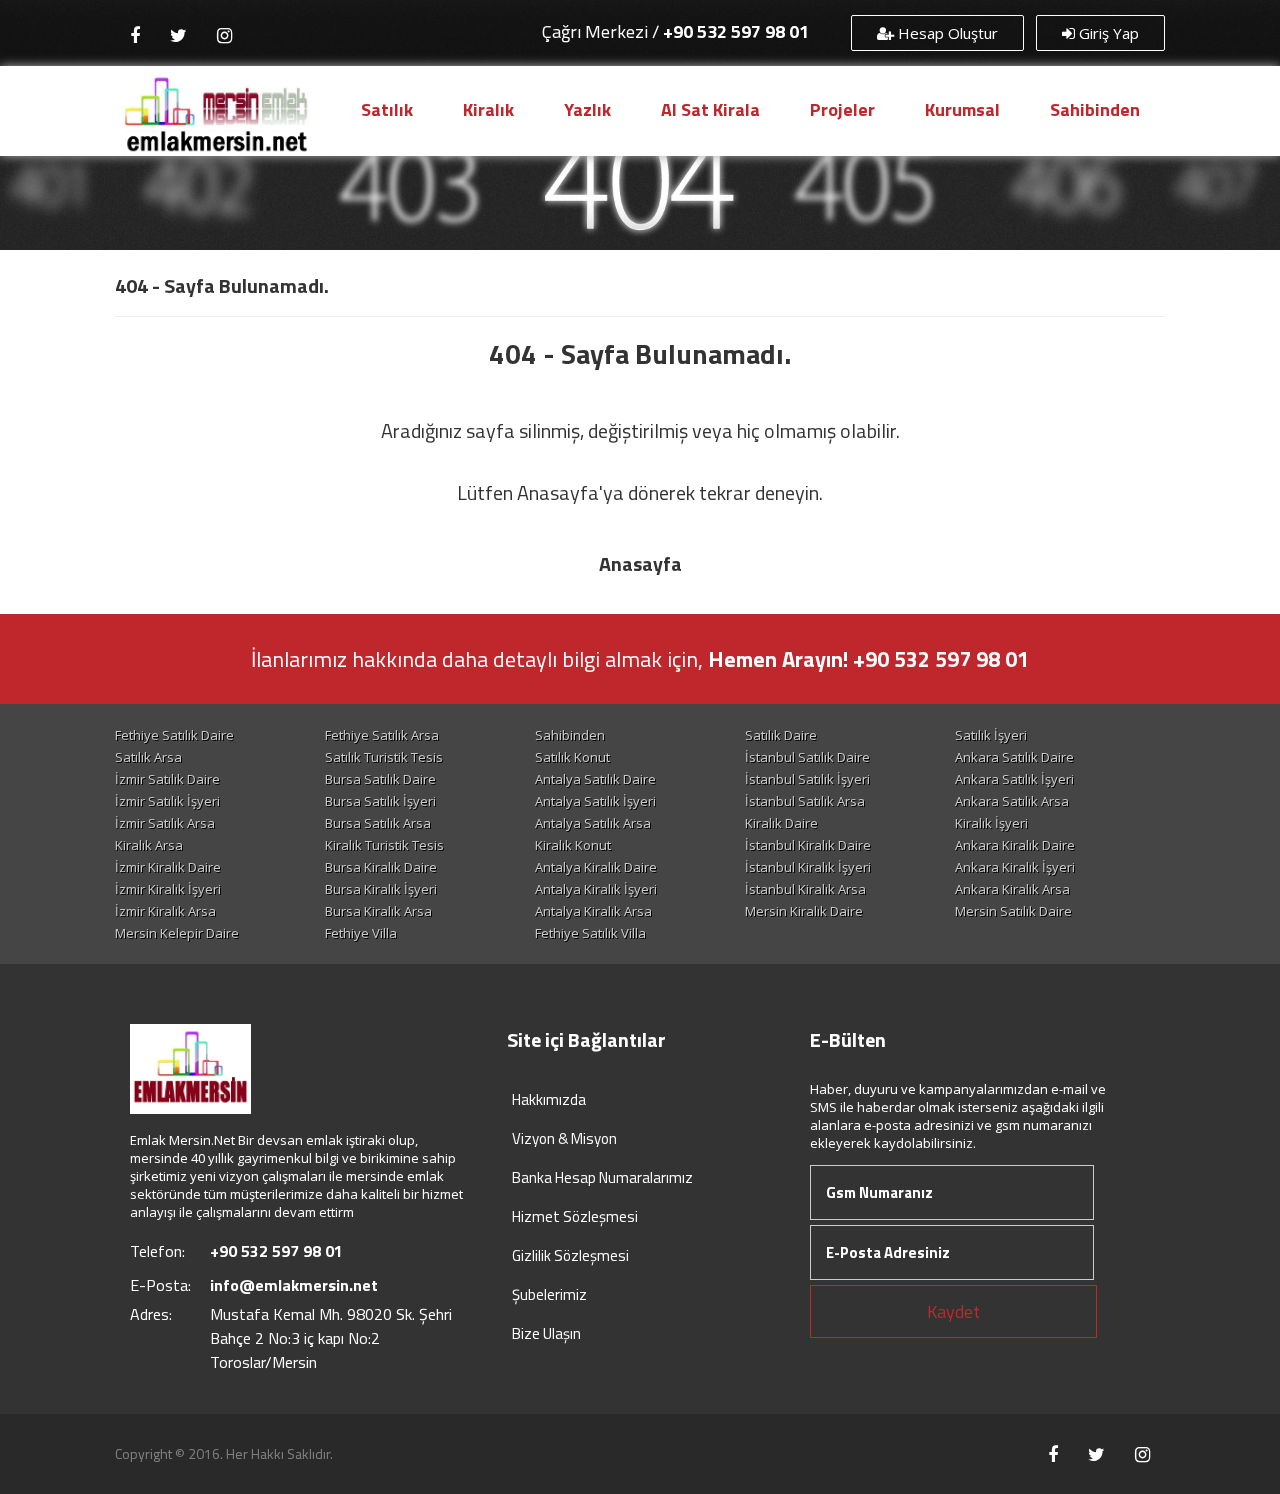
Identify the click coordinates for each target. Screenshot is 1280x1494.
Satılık (387, 109)
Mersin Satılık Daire (1013, 911)
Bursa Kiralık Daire (381, 867)
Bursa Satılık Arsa (378, 823)
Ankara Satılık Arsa (1012, 801)
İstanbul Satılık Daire (807, 757)
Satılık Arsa (148, 757)
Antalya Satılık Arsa (593, 823)
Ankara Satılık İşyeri (1014, 779)
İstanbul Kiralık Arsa (805, 889)
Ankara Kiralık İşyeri (1015, 867)
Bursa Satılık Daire (380, 779)
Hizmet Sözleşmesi (575, 1216)
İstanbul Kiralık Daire (808, 845)
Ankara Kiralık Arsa (1012, 889)
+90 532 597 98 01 (736, 31)
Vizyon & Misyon (564, 1138)
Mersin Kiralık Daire (804, 911)
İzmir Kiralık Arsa (165, 911)
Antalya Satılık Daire (595, 779)
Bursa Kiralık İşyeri (381, 889)
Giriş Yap (1107, 33)
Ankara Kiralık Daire (1015, 845)
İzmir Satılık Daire (167, 779)
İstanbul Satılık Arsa (805, 801)
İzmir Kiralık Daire (168, 867)
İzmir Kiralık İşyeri (168, 889)
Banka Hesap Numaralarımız (602, 1177)
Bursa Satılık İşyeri (380, 801)
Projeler (842, 109)
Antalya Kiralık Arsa (593, 911)
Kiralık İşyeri (991, 823)
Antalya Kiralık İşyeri (596, 889)
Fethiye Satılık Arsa (382, 735)
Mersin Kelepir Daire (177, 933)
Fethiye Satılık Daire (174, 735)
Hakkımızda (549, 1099)
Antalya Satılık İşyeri (595, 801)
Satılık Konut (572, 757)
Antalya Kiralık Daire (596, 867)
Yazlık (587, 109)
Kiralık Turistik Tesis (384, 845)
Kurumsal (962, 109)
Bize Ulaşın (546, 1333)
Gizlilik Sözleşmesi (570, 1255)
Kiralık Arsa (149, 845)
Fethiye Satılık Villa (590, 933)
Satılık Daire (781, 735)
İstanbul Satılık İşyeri (807, 779)
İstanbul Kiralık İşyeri (808, 867)
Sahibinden (1095, 109)
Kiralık (488, 109)
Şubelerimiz (549, 1294)
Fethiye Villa (361, 933)
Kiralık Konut (573, 845)
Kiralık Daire (781, 823)
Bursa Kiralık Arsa (378, 911)
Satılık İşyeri (991, 735)
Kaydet (953, 1311)
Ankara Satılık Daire (1014, 757)
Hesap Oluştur (946, 33)
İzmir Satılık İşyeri (167, 801)
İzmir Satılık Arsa (165, 823)
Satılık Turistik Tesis (384, 757)
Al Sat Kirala (710, 109)
